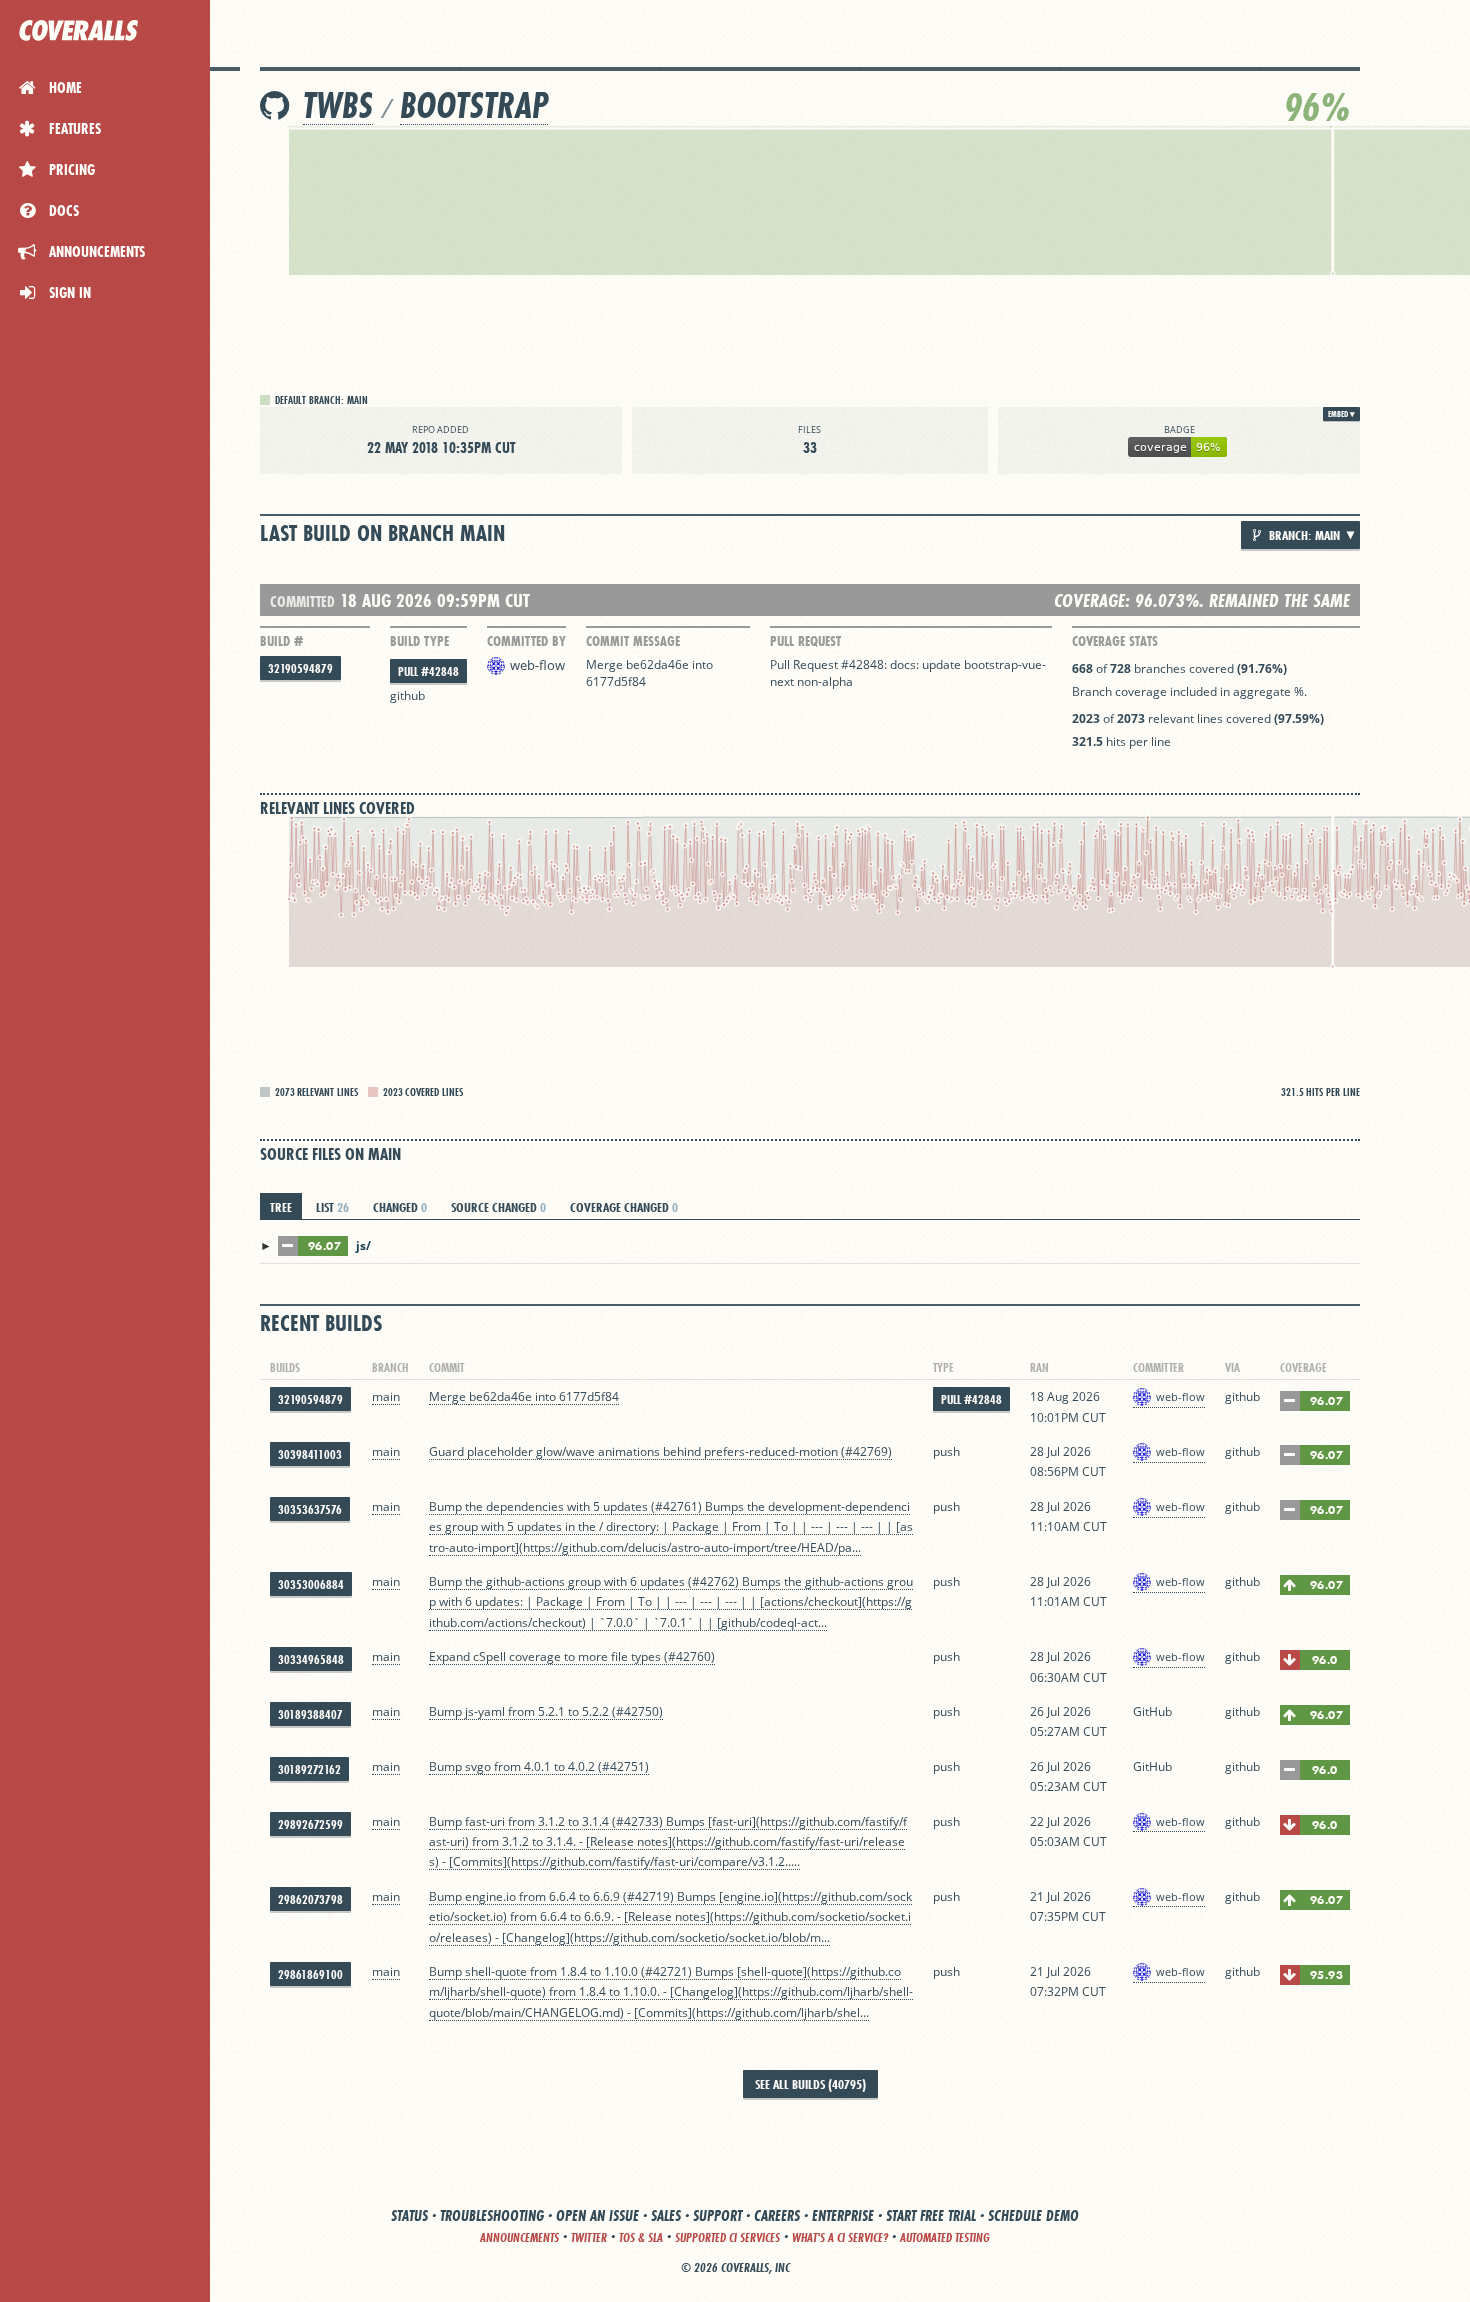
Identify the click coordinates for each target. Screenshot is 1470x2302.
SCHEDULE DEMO (1033, 2215)
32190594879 (300, 668)
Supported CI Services (727, 2237)
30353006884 (311, 1584)
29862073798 (310, 1899)
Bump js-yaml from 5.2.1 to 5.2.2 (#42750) (546, 1711)
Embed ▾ (1341, 414)
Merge (606, 664)
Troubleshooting (492, 2215)
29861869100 (310, 1974)
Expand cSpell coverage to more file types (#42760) (572, 1656)
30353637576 (310, 1509)
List (332, 1207)
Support (717, 2215)
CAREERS (777, 2215)
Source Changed (498, 1207)
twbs (338, 105)
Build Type (419, 641)
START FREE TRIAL (931, 2215)
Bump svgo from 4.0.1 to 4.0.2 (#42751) (539, 1766)
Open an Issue (597, 2215)
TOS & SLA (641, 2237)
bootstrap (474, 105)
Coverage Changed (624, 1207)
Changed (400, 1207)
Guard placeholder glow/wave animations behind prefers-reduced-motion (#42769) (660, 1451)
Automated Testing (945, 2237)
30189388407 (310, 1714)
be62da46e (657, 664)
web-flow (537, 665)
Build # (281, 641)
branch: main (1303, 535)
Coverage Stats (1115, 641)
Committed (302, 601)
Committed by (526, 641)
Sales (666, 2215)
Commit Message (633, 641)
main (386, 1396)
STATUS (409, 2215)
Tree (281, 1207)
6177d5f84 (616, 681)
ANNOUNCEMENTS (519, 2237)
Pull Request (805, 641)
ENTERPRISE (843, 2215)
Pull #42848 (428, 671)
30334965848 (311, 1659)
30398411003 (310, 1454)
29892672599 (310, 1824)
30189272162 (309, 1769)
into (702, 664)
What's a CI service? (840, 2237)
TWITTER (589, 2237)
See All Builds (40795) (810, 2084)
